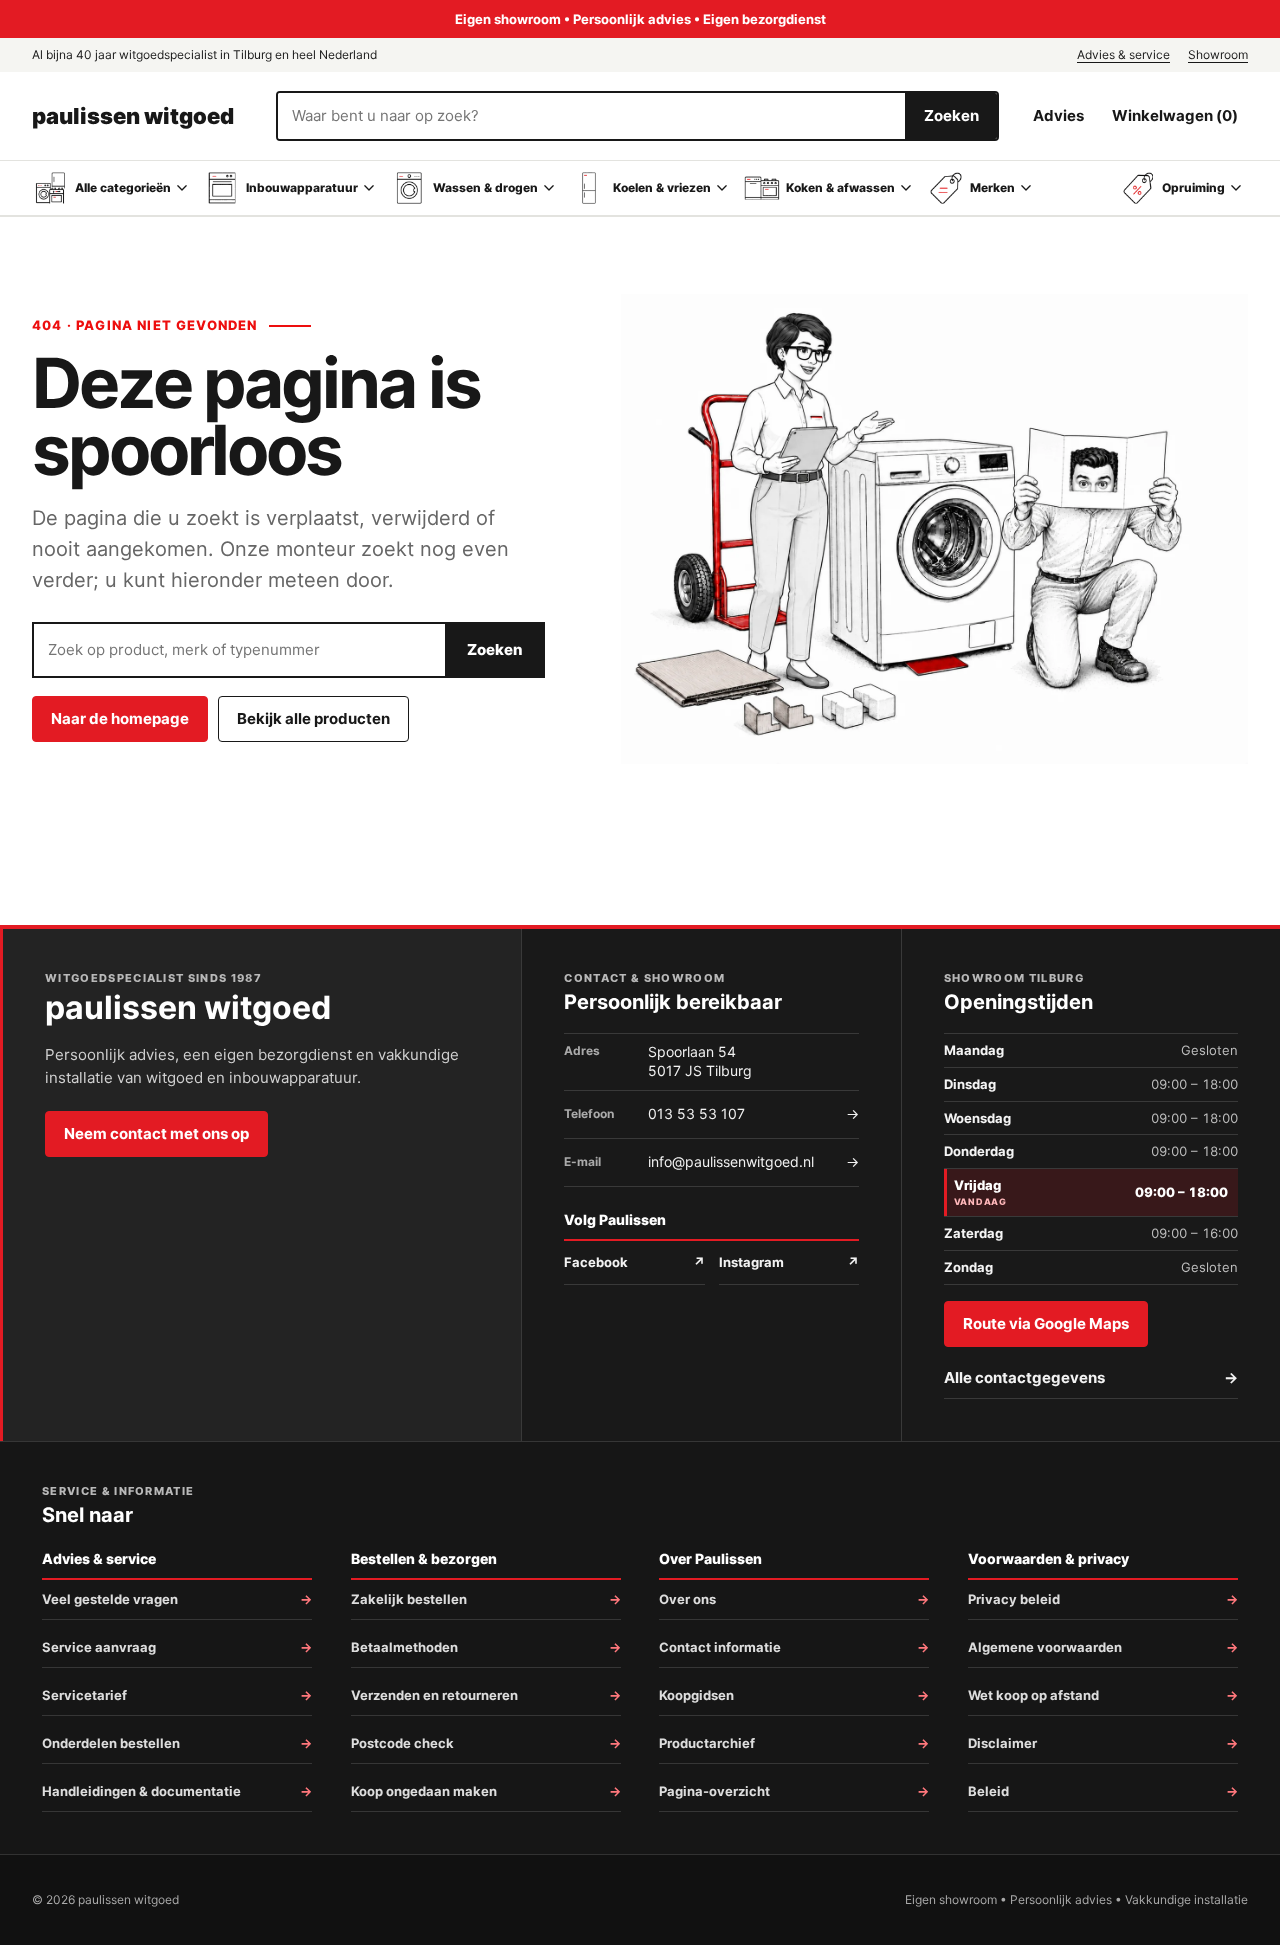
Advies (1058, 115)
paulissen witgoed (133, 116)
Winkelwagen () (1175, 115)
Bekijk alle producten (313, 718)
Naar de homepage (120, 718)
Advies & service (1123, 54)
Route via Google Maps (1046, 1323)
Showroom (1218, 54)
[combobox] (591, 116)
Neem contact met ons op (156, 1133)
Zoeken (951, 115)
